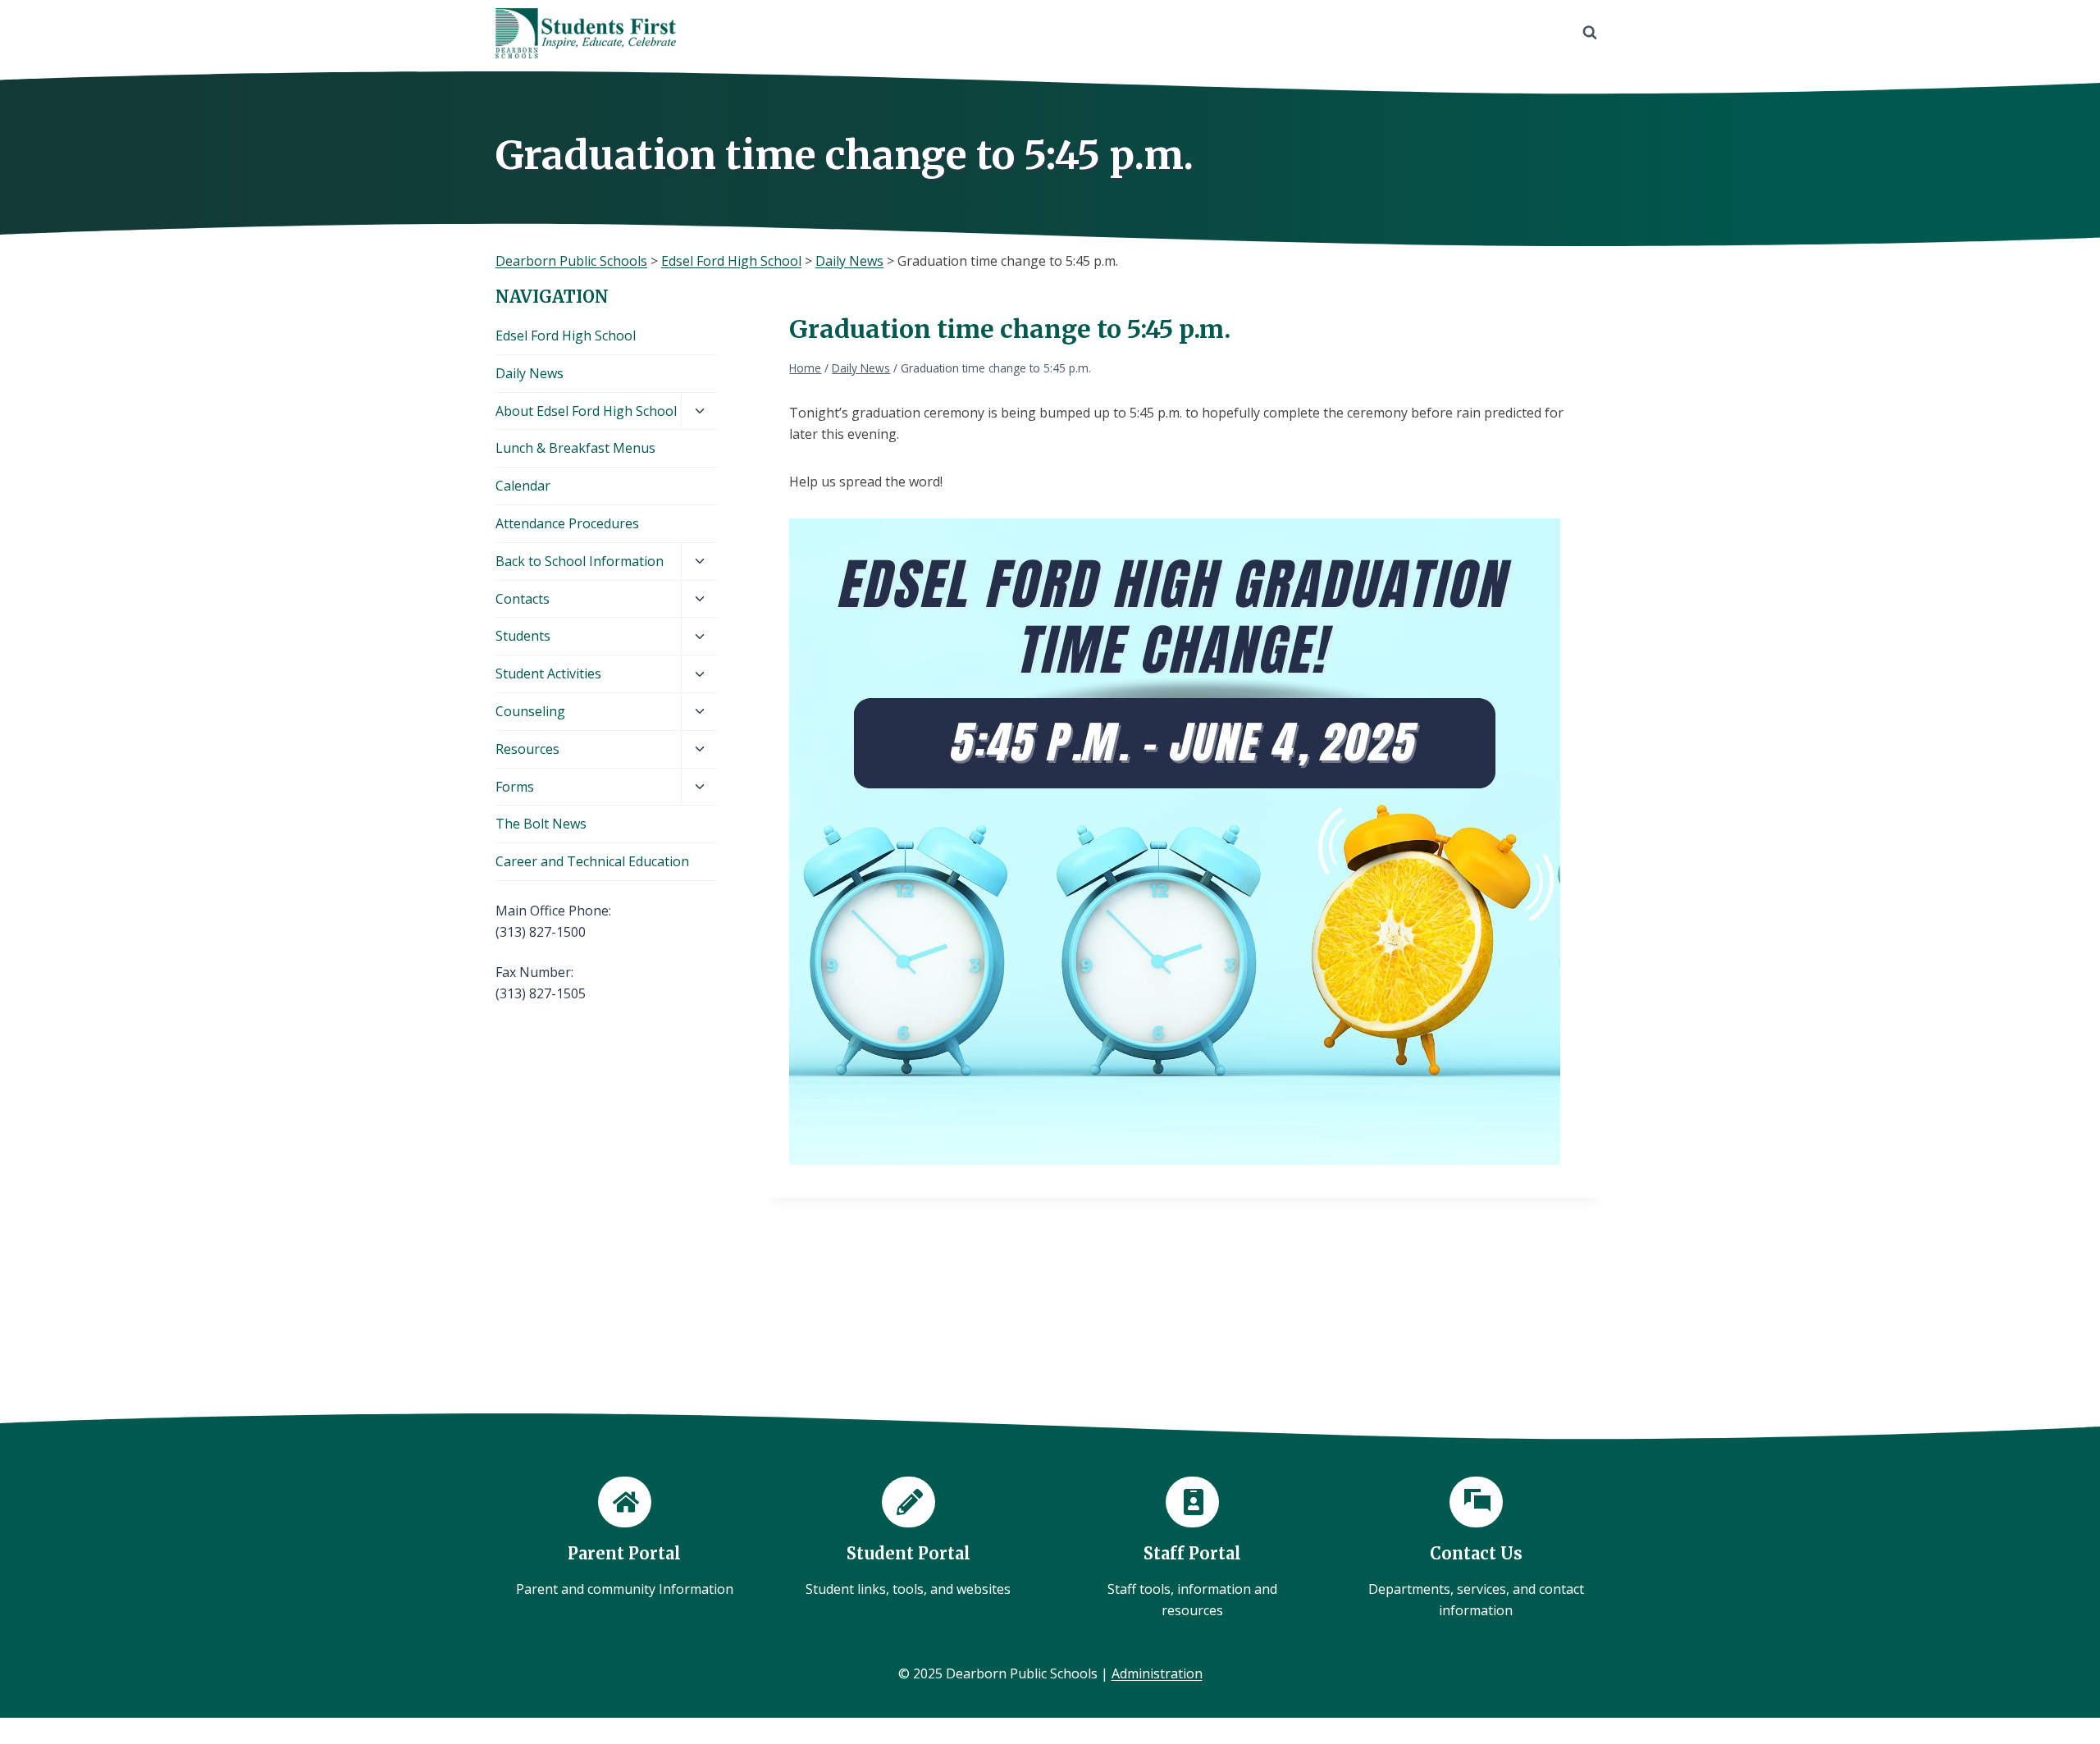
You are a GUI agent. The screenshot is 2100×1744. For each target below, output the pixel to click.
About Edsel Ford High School (586, 411)
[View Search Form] (1590, 33)
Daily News (530, 373)
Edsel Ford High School (566, 336)
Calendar (523, 486)
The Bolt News (541, 824)
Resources (527, 749)
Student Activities (548, 673)
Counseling (530, 711)
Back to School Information (580, 561)
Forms (515, 787)
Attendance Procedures (567, 523)
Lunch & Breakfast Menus (575, 448)
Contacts (523, 599)
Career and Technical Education (592, 861)
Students (523, 636)
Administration (1157, 1673)
